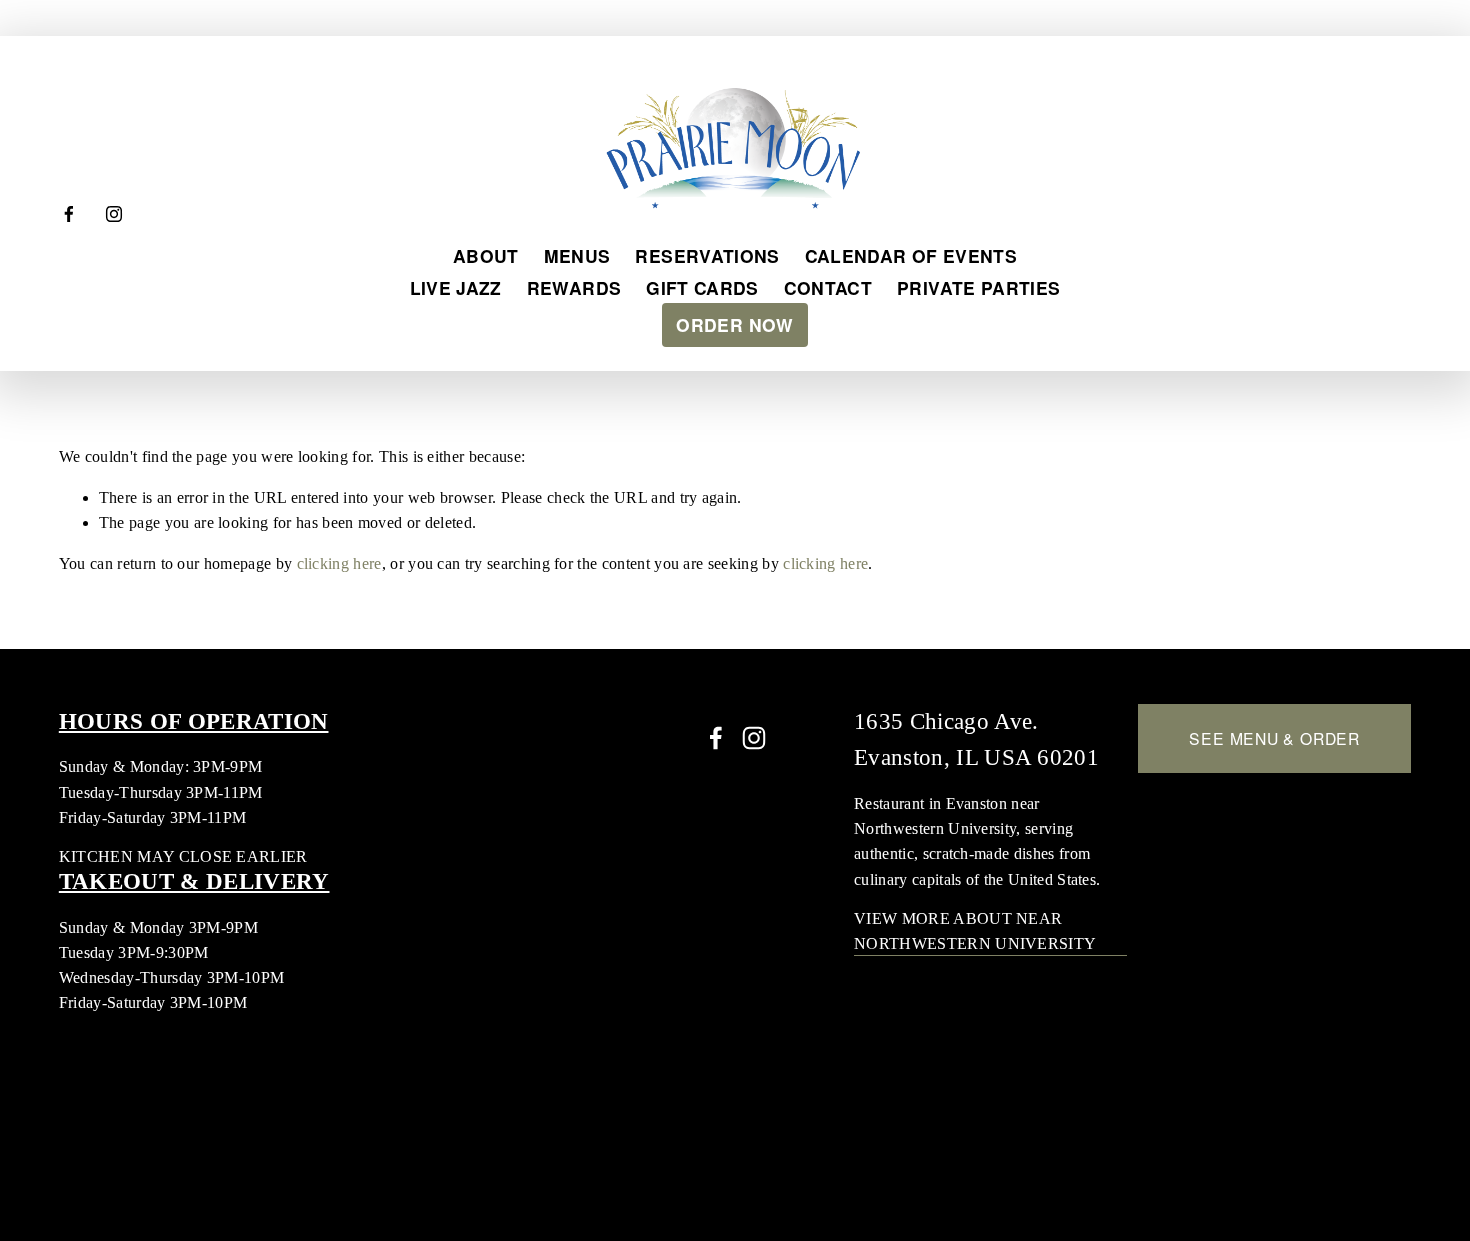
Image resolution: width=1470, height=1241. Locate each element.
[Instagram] (114, 214)
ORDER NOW (734, 324)
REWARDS (574, 287)
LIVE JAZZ (456, 287)
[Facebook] (69, 214)
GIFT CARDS (702, 287)
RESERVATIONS (707, 255)
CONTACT (828, 287)
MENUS (577, 255)
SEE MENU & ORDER (1274, 738)
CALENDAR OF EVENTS (911, 255)
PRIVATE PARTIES (978, 287)
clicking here (339, 563)
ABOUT (486, 255)
